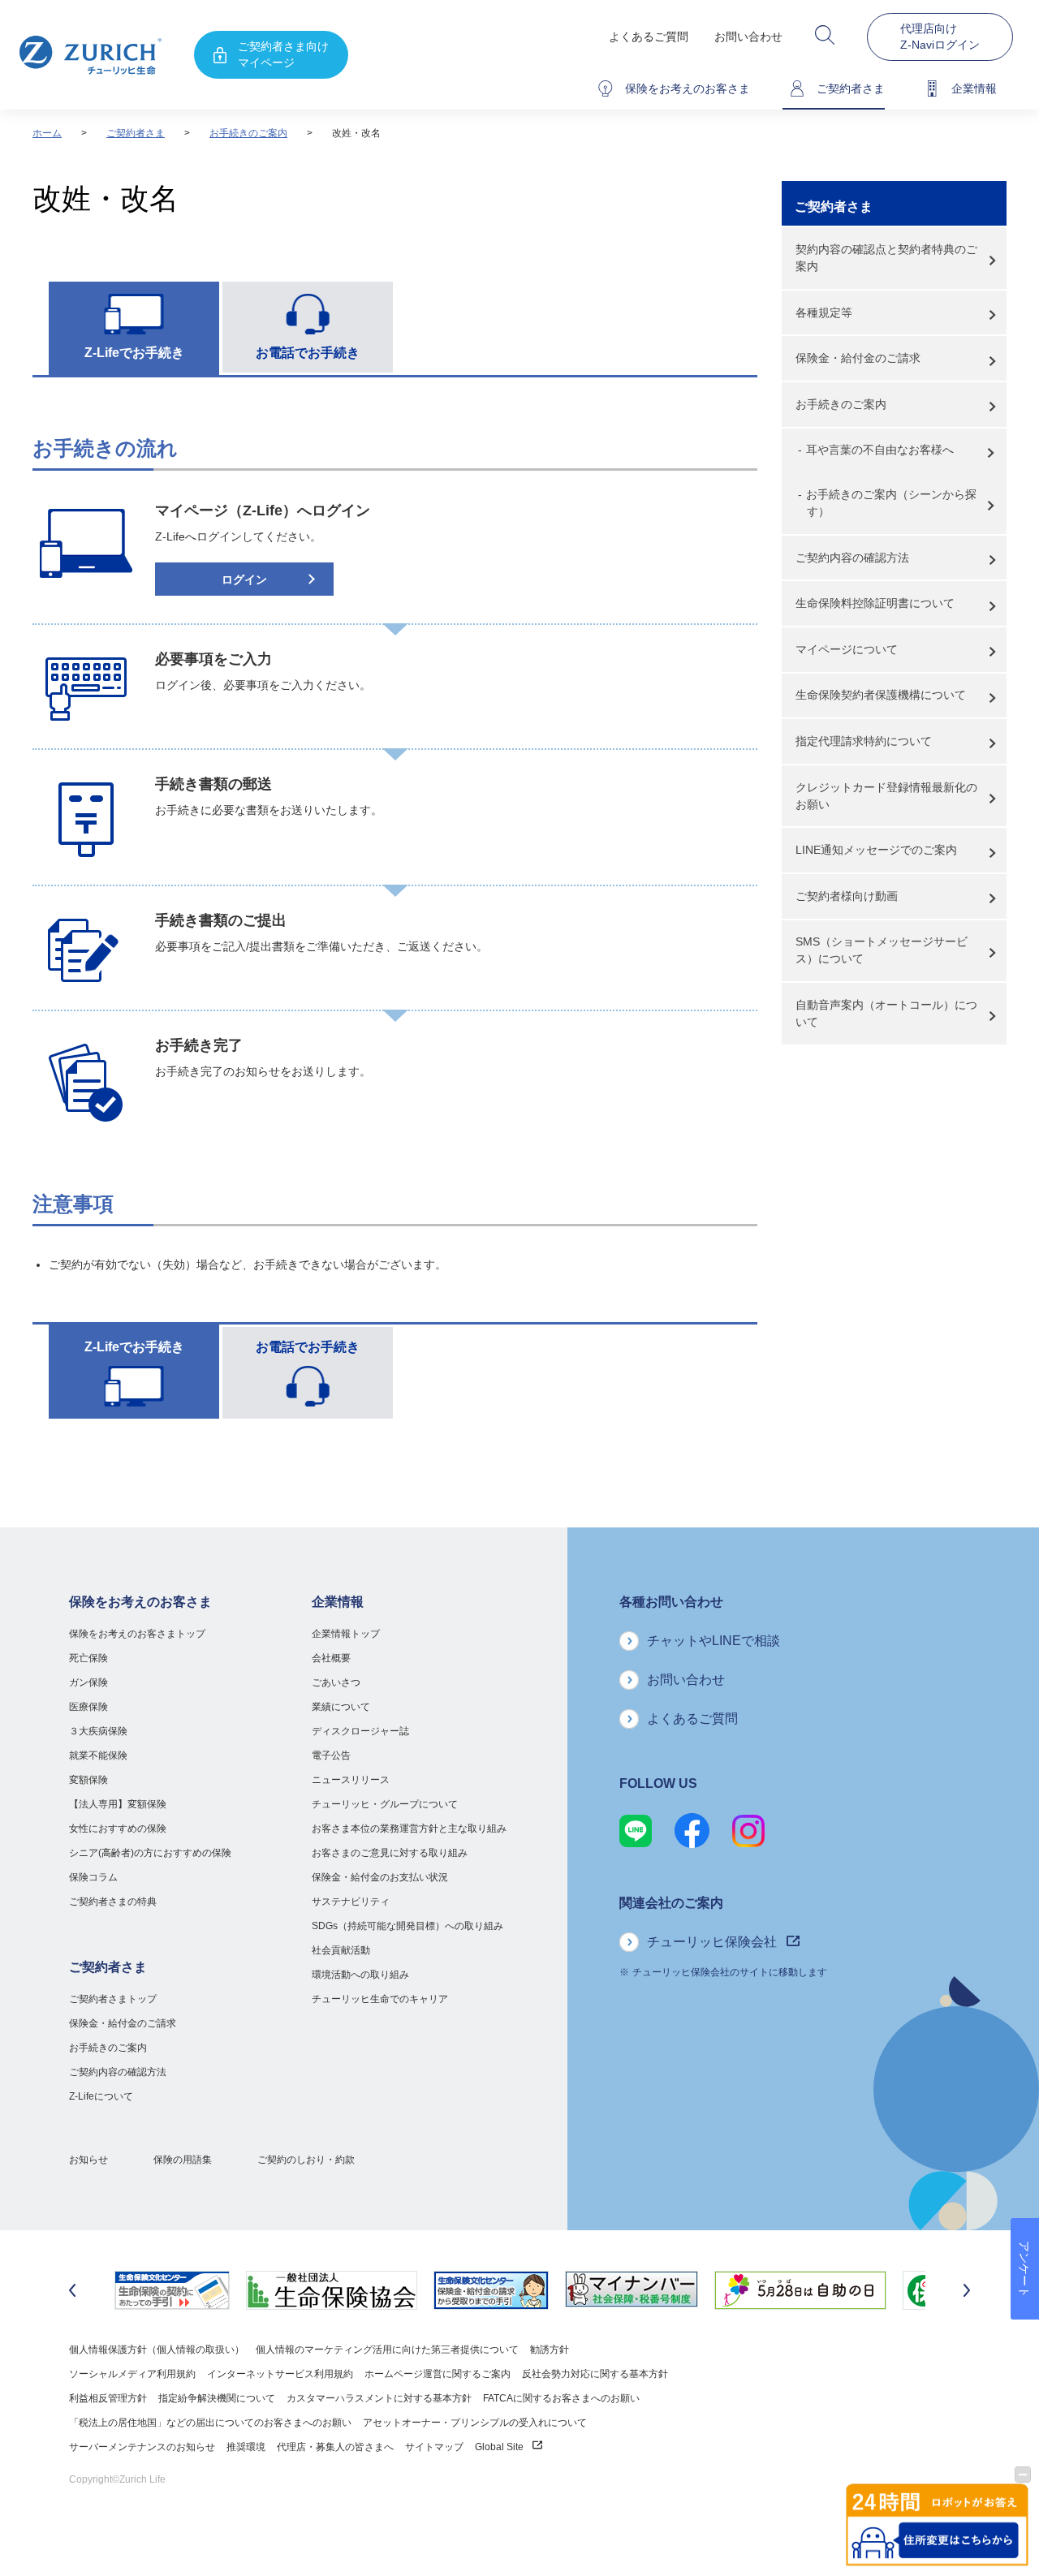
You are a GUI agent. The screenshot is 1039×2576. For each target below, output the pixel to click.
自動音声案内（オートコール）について (886, 1013)
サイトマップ (434, 2447)
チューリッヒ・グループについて (385, 1804)
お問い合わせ (748, 37)
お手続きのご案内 (248, 133)
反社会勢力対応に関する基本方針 (595, 2374)
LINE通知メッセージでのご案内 (876, 850)
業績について (341, 1707)
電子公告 (331, 1755)
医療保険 (88, 1707)
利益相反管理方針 (108, 2398)
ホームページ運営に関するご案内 (438, 2374)
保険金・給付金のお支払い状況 (380, 1877)
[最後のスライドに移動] (72, 2290)
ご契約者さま (136, 133)
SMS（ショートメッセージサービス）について (882, 950)
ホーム (47, 133)
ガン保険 (88, 1682)
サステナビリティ (351, 1902)
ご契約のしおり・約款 (306, 2160)
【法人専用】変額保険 (118, 1804)
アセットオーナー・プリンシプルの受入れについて (475, 2423)
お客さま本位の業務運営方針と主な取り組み (409, 1829)
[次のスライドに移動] (967, 2290)
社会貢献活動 (341, 1950)
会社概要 (331, 1658)
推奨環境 (246, 2447)
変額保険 (88, 1780)
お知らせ (88, 2160)
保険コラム (93, 1877)
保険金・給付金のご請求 (858, 358)
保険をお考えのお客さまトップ (137, 1634)
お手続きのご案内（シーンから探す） (891, 503)
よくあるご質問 (649, 37)
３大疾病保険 (98, 1731)
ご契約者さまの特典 (113, 1902)
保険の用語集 (183, 2160)
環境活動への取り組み (360, 1975)
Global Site (500, 2447)
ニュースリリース (351, 1780)
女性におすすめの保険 (118, 1829)
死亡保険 (88, 1658)
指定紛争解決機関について (217, 2398)
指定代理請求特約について (864, 741)
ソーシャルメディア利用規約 (132, 2374)
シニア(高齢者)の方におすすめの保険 (150, 1853)
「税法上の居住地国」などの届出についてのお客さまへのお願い (210, 2423)
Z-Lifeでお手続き (134, 353)
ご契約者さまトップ (113, 1999)
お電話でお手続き (308, 353)
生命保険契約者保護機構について (881, 695)
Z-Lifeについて (101, 2096)
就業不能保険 (98, 1755)
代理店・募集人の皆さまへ (335, 2447)
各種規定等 (824, 312)
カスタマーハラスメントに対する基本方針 (379, 2398)
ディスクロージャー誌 (360, 1731)
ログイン (244, 579)
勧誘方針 (550, 2350)
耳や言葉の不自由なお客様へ (880, 450)
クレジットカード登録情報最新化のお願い (886, 796)
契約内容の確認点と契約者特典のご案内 (886, 258)
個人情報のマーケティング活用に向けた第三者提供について (387, 2350)
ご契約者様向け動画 (847, 896)
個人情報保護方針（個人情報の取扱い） (157, 2350)
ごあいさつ (336, 1682)
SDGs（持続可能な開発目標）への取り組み (407, 1926)
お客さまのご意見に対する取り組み (390, 1853)
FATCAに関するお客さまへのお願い (561, 2398)
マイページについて (847, 649)
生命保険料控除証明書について (875, 603)
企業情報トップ (346, 1634)
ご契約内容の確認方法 (852, 558)
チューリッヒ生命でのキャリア (380, 1999)
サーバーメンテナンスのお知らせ (142, 2447)
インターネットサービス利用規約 (280, 2374)
